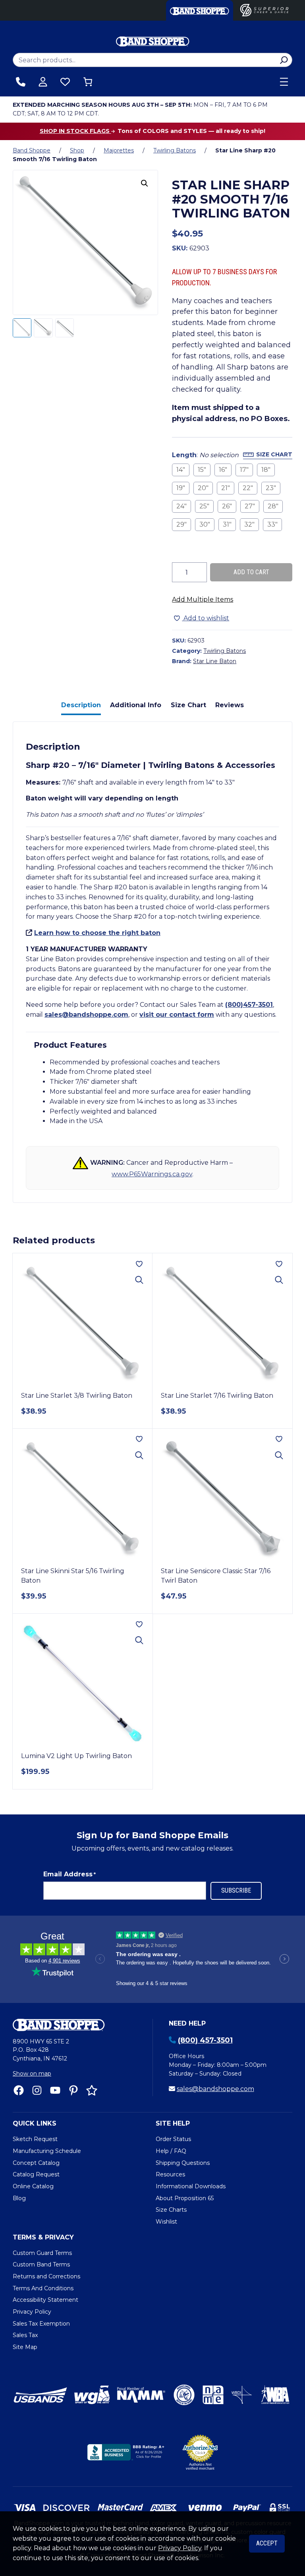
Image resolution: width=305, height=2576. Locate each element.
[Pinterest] (73, 2090)
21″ (226, 488)
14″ (181, 470)
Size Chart (274, 454)
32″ (249, 524)
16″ (223, 470)
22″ (248, 488)
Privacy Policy (180, 2548)
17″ (244, 470)
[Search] (284, 60)
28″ (273, 506)
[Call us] (21, 82)
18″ (266, 470)
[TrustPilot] (92, 2090)
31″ (227, 524)
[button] (145, 183)
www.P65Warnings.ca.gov (152, 1174)
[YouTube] (55, 2090)
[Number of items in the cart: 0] (88, 82)
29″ (181, 524)
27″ (250, 506)
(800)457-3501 (249, 1005)
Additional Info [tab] (136, 705)
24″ (181, 506)
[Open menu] (284, 82)
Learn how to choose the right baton (97, 933)
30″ (205, 524)
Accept (267, 2543)
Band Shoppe (32, 150)
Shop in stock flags (75, 131)
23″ (271, 488)
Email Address (69, 1874)
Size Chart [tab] (188, 705)
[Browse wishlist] (65, 82)
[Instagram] (37, 2090)
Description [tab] (81, 705)
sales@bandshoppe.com (86, 1015)
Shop (77, 150)
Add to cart (251, 572)
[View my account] (43, 82)
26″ (227, 506)
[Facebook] (19, 2090)
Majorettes (119, 150)
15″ (202, 470)
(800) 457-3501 (205, 2040)
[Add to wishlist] (139, 1264)
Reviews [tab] (230, 705)
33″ (272, 524)
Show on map (32, 2074)
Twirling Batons (175, 150)
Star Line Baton (215, 661)
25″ (204, 506)
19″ (181, 488)
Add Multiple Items (203, 599)
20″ (203, 488)
